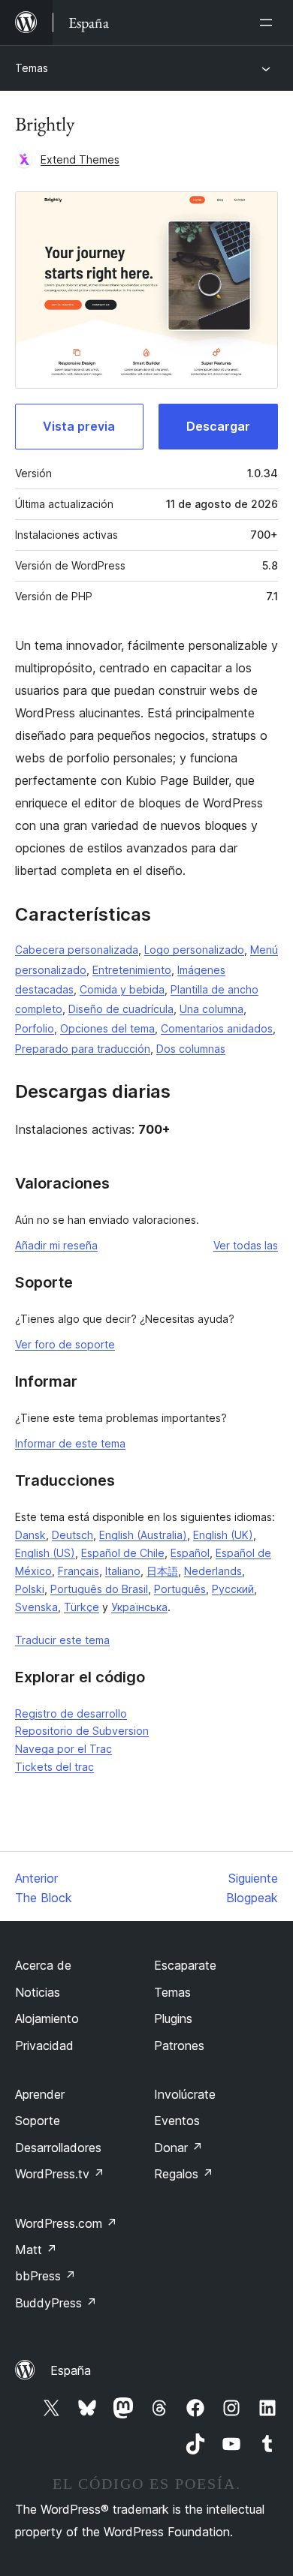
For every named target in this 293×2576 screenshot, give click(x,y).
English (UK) (223, 1535)
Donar (178, 2148)
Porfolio (35, 1028)
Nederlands (213, 1571)
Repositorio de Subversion (82, 1731)
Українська (139, 1607)
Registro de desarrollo (71, 1713)
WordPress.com (66, 2223)
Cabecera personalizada (77, 950)
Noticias (38, 1992)
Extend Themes (80, 159)
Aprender (40, 2094)
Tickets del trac (54, 1767)
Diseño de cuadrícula (121, 1009)
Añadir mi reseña (56, 1245)
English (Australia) (143, 1535)
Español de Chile (123, 1553)
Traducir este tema (62, 1640)
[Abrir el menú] (269, 23)
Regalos (184, 2174)
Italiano (123, 1571)
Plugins (173, 2018)
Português (180, 1589)
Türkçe (82, 1607)
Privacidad (44, 2045)
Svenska (36, 1607)
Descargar (218, 426)
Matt (36, 2250)
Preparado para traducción (83, 1049)
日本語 (162, 1571)
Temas (32, 68)
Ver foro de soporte (65, 1344)
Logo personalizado (194, 950)
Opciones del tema (107, 1028)
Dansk (30, 1535)
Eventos (177, 2121)
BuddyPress (56, 2303)
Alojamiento (47, 2018)
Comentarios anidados (217, 1028)
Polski (30, 1589)
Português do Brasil (99, 1589)
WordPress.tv (60, 2174)
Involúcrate (185, 2094)
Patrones (179, 2045)
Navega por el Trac (63, 1749)
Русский (233, 1589)
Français (79, 1571)
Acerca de (43, 1965)
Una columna (211, 1009)
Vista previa (79, 426)
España (71, 2370)
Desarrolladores (58, 2148)
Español (190, 1553)
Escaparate (185, 1965)
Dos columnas (191, 1049)
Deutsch (72, 1535)
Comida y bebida (122, 989)
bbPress (45, 2276)
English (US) (45, 1553)
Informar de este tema (70, 1443)
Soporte (38, 2121)
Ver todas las (246, 1245)
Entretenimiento (132, 970)
